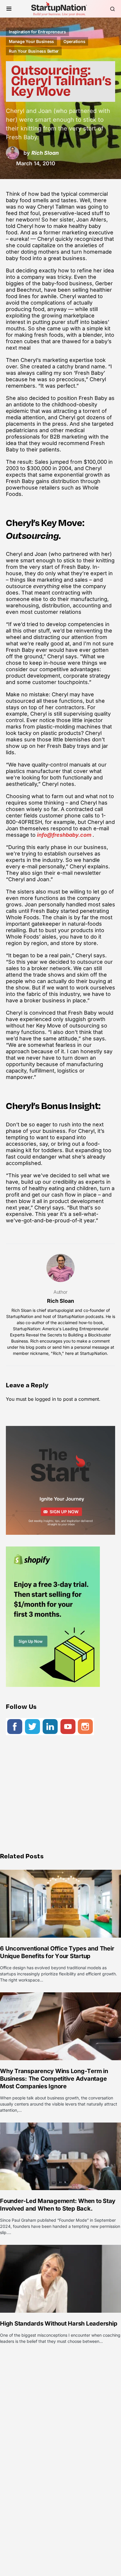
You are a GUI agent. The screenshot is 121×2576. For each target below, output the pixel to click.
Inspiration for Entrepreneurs (37, 32)
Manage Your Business (31, 41)
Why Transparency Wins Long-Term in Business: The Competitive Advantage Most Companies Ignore (54, 2079)
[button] (9, 9)
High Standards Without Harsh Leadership (59, 2324)
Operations (74, 41)
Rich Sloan (60, 1301)
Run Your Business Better (34, 51)
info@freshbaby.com (64, 835)
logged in (45, 1399)
